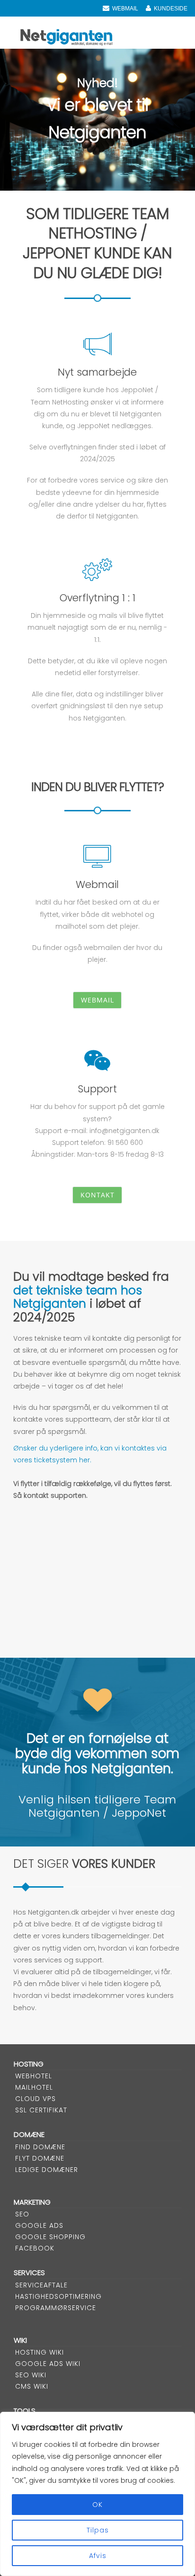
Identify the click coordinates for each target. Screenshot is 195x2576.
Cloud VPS (35, 2099)
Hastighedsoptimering (58, 2296)
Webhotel (34, 2076)
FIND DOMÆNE (40, 2147)
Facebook (35, 2248)
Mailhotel (34, 2087)
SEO (22, 2214)
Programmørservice (56, 2308)
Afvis (98, 2556)
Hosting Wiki (40, 2352)
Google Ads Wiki (48, 2364)
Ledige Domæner (47, 2170)
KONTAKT (97, 1195)
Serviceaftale (41, 2285)
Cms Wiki (32, 2386)
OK (97, 2505)
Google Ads (39, 2225)
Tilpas (98, 2530)
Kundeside (171, 9)
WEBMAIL (125, 9)
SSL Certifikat (41, 2110)
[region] (97, 2494)
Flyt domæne (40, 2158)
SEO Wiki (31, 2375)
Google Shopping (50, 2237)
